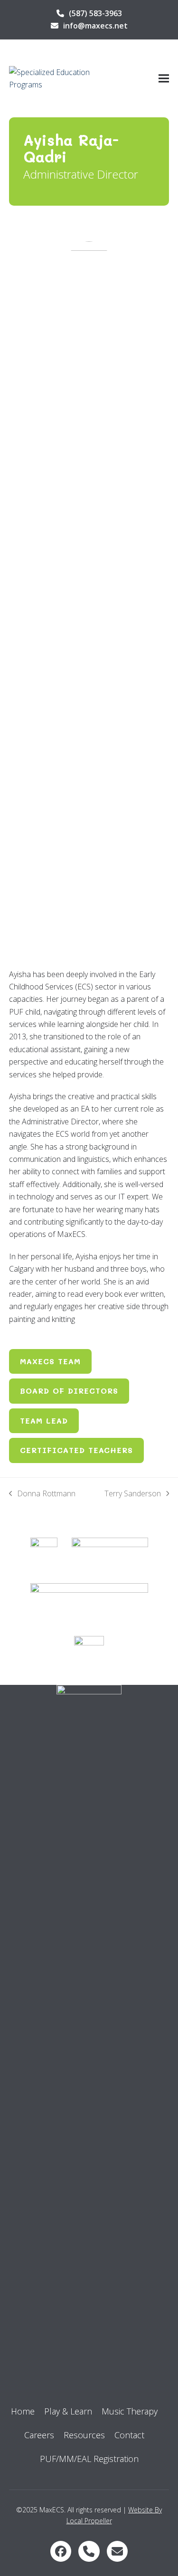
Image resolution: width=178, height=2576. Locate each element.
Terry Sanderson (133, 1494)
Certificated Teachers (76, 1450)
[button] (164, 79)
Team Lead (44, 1421)
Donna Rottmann (42, 1494)
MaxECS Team (50, 1361)
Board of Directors (69, 1391)
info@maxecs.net (95, 26)
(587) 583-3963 (95, 13)
